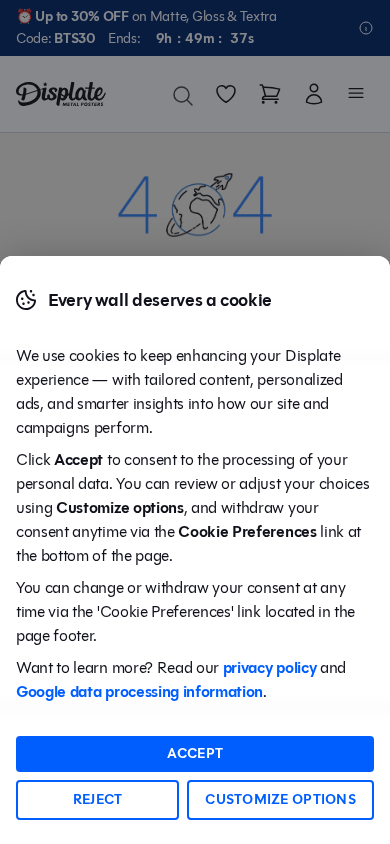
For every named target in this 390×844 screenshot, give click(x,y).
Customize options (280, 799)
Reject (98, 799)
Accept (195, 753)
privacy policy (270, 667)
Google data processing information (139, 691)
